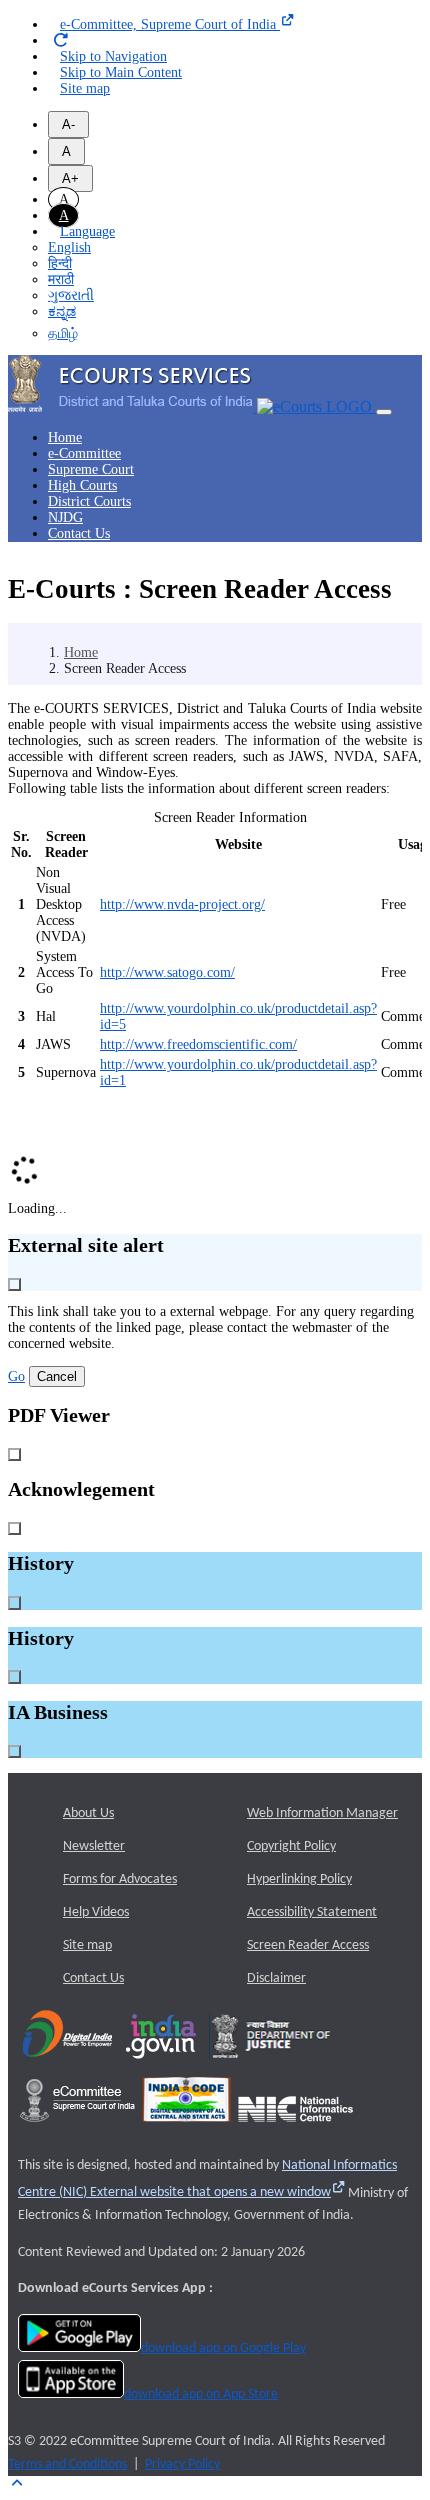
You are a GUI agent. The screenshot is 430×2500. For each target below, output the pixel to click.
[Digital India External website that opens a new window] (67, 2065)
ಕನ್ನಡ (62, 311)
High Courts (82, 485)
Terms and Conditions (67, 2464)
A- (68, 124)
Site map (85, 88)
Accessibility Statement (312, 1912)
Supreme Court (91, 469)
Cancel (57, 1376)
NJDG (65, 517)
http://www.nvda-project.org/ (182, 904)
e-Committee (84, 453)
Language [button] (87, 231)
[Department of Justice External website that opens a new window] (271, 2065)
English (69, 247)
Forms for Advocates (120, 1879)
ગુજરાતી (71, 295)
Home (65, 437)
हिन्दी (60, 263)
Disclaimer (276, 1978)
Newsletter (94, 1846)
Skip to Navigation (113, 56)
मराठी (61, 279)
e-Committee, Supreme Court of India (170, 24)
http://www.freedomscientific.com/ (198, 1044)
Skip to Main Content (121, 72)
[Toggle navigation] (384, 412)
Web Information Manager (322, 1813)
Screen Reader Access (308, 1945)
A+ (70, 178)
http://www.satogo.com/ (167, 972)
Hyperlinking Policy (299, 1879)
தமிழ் (63, 333)
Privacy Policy (182, 2464)
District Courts (89, 501)
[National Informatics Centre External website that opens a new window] (295, 2128)
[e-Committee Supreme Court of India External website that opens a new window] (77, 2128)
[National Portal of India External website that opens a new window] (162, 2065)
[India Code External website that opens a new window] (186, 2128)
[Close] (14, 1284)
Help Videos (96, 1912)
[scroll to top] (16, 2483)
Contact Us (79, 533)
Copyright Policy (291, 1846)
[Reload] (61, 41)
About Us (88, 1813)
